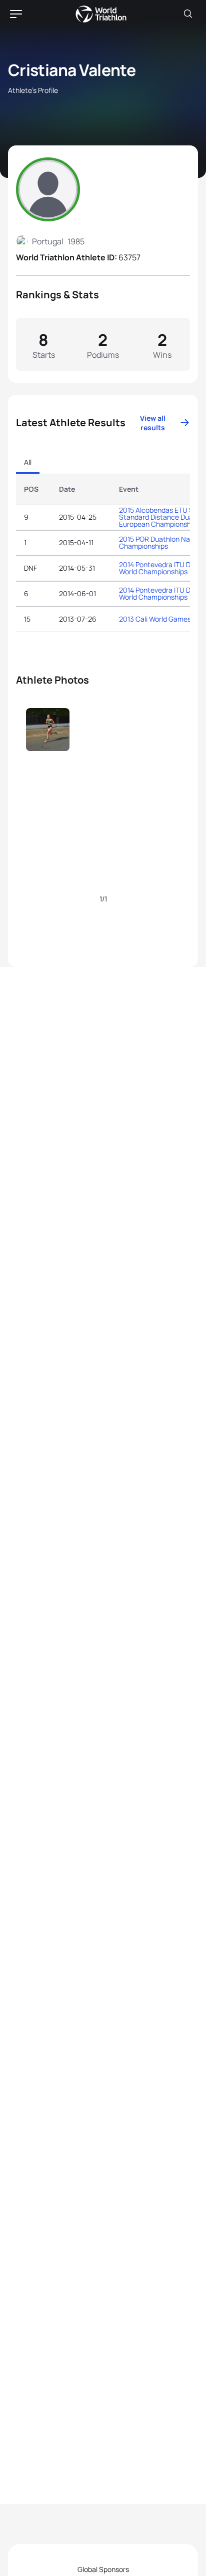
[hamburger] (16, 14)
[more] (48, 751)
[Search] (188, 14)
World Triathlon (101, 14)
